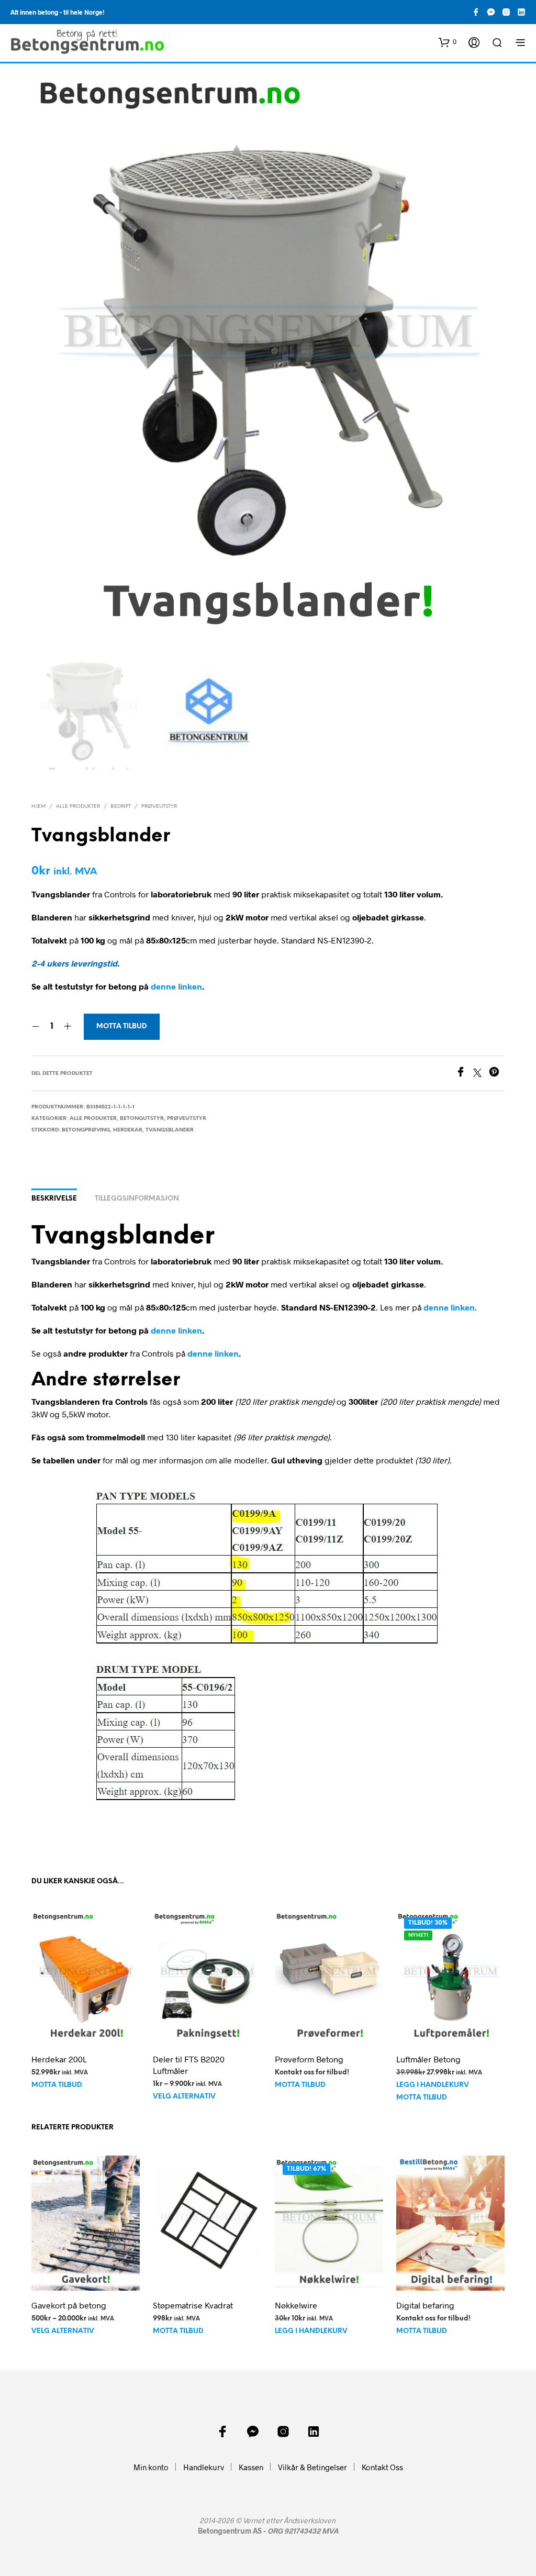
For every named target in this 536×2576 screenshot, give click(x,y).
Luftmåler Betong (428, 2058)
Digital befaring (425, 2305)
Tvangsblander (170, 1130)
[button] (448, 42)
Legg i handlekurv (433, 2085)
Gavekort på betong (69, 2305)
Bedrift (121, 807)
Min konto (151, 2467)
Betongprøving (86, 1130)
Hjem (38, 807)
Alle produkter (78, 807)
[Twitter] (481, 1074)
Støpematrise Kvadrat (193, 2305)
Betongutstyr (142, 1119)
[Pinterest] (497, 1074)
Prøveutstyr (159, 807)
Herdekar (128, 1130)
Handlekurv (204, 2467)
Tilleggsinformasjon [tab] (137, 1199)
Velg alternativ (184, 2097)
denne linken (176, 986)
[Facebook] (464, 1074)
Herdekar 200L (59, 2058)
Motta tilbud (122, 1026)
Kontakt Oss (382, 2467)
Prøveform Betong (309, 2058)
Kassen (251, 2467)
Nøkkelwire (296, 2305)
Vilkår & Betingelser (312, 2467)
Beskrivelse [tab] (54, 1199)
